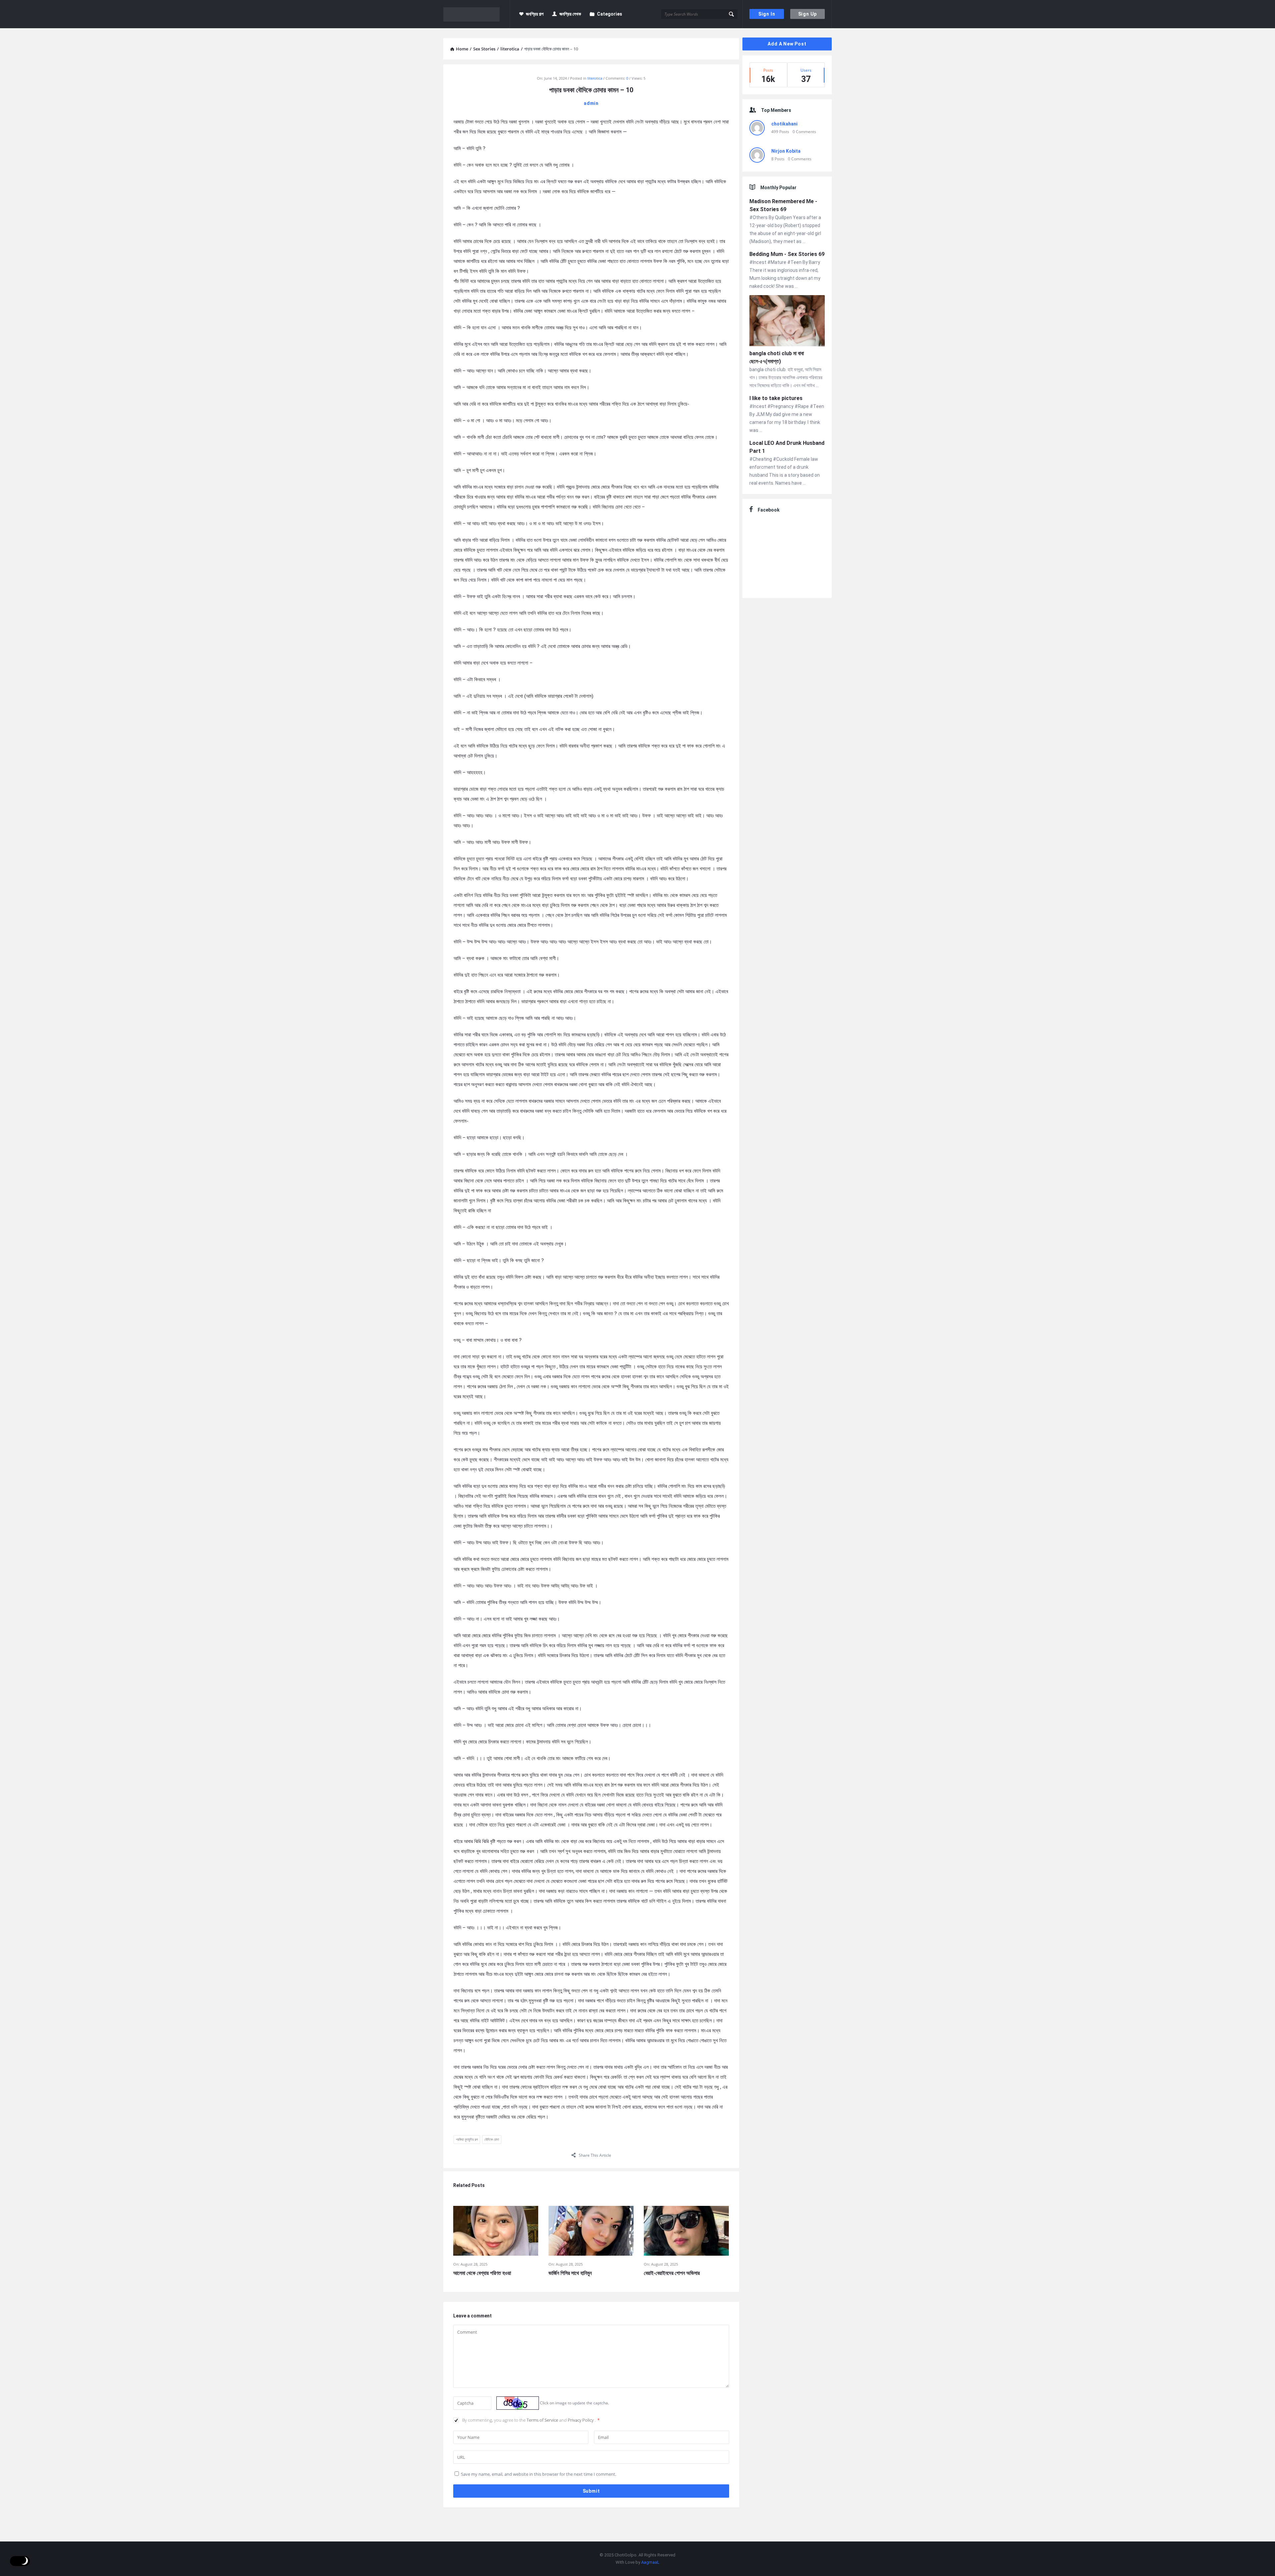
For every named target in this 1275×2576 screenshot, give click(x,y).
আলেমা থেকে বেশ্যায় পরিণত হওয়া (482, 2273)
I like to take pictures (776, 398)
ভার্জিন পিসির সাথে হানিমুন (570, 2273)
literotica (595, 78)
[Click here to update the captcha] (518, 2403)
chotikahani (784, 124)
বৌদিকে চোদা (492, 2139)
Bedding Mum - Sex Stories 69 (787, 254)
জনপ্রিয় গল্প (535, 14)
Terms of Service (543, 2420)
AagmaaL (650, 2562)
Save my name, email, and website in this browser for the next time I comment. (539, 2474)
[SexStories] (477, 14)
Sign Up (808, 14)
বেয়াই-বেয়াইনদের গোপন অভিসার (672, 2273)
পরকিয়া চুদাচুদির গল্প (467, 2139)
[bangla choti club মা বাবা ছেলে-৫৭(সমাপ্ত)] (787, 322)
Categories (610, 14)
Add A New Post (787, 44)
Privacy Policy (581, 2420)
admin (591, 103)
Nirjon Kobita (786, 151)
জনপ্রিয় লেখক (570, 14)
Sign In (767, 14)
